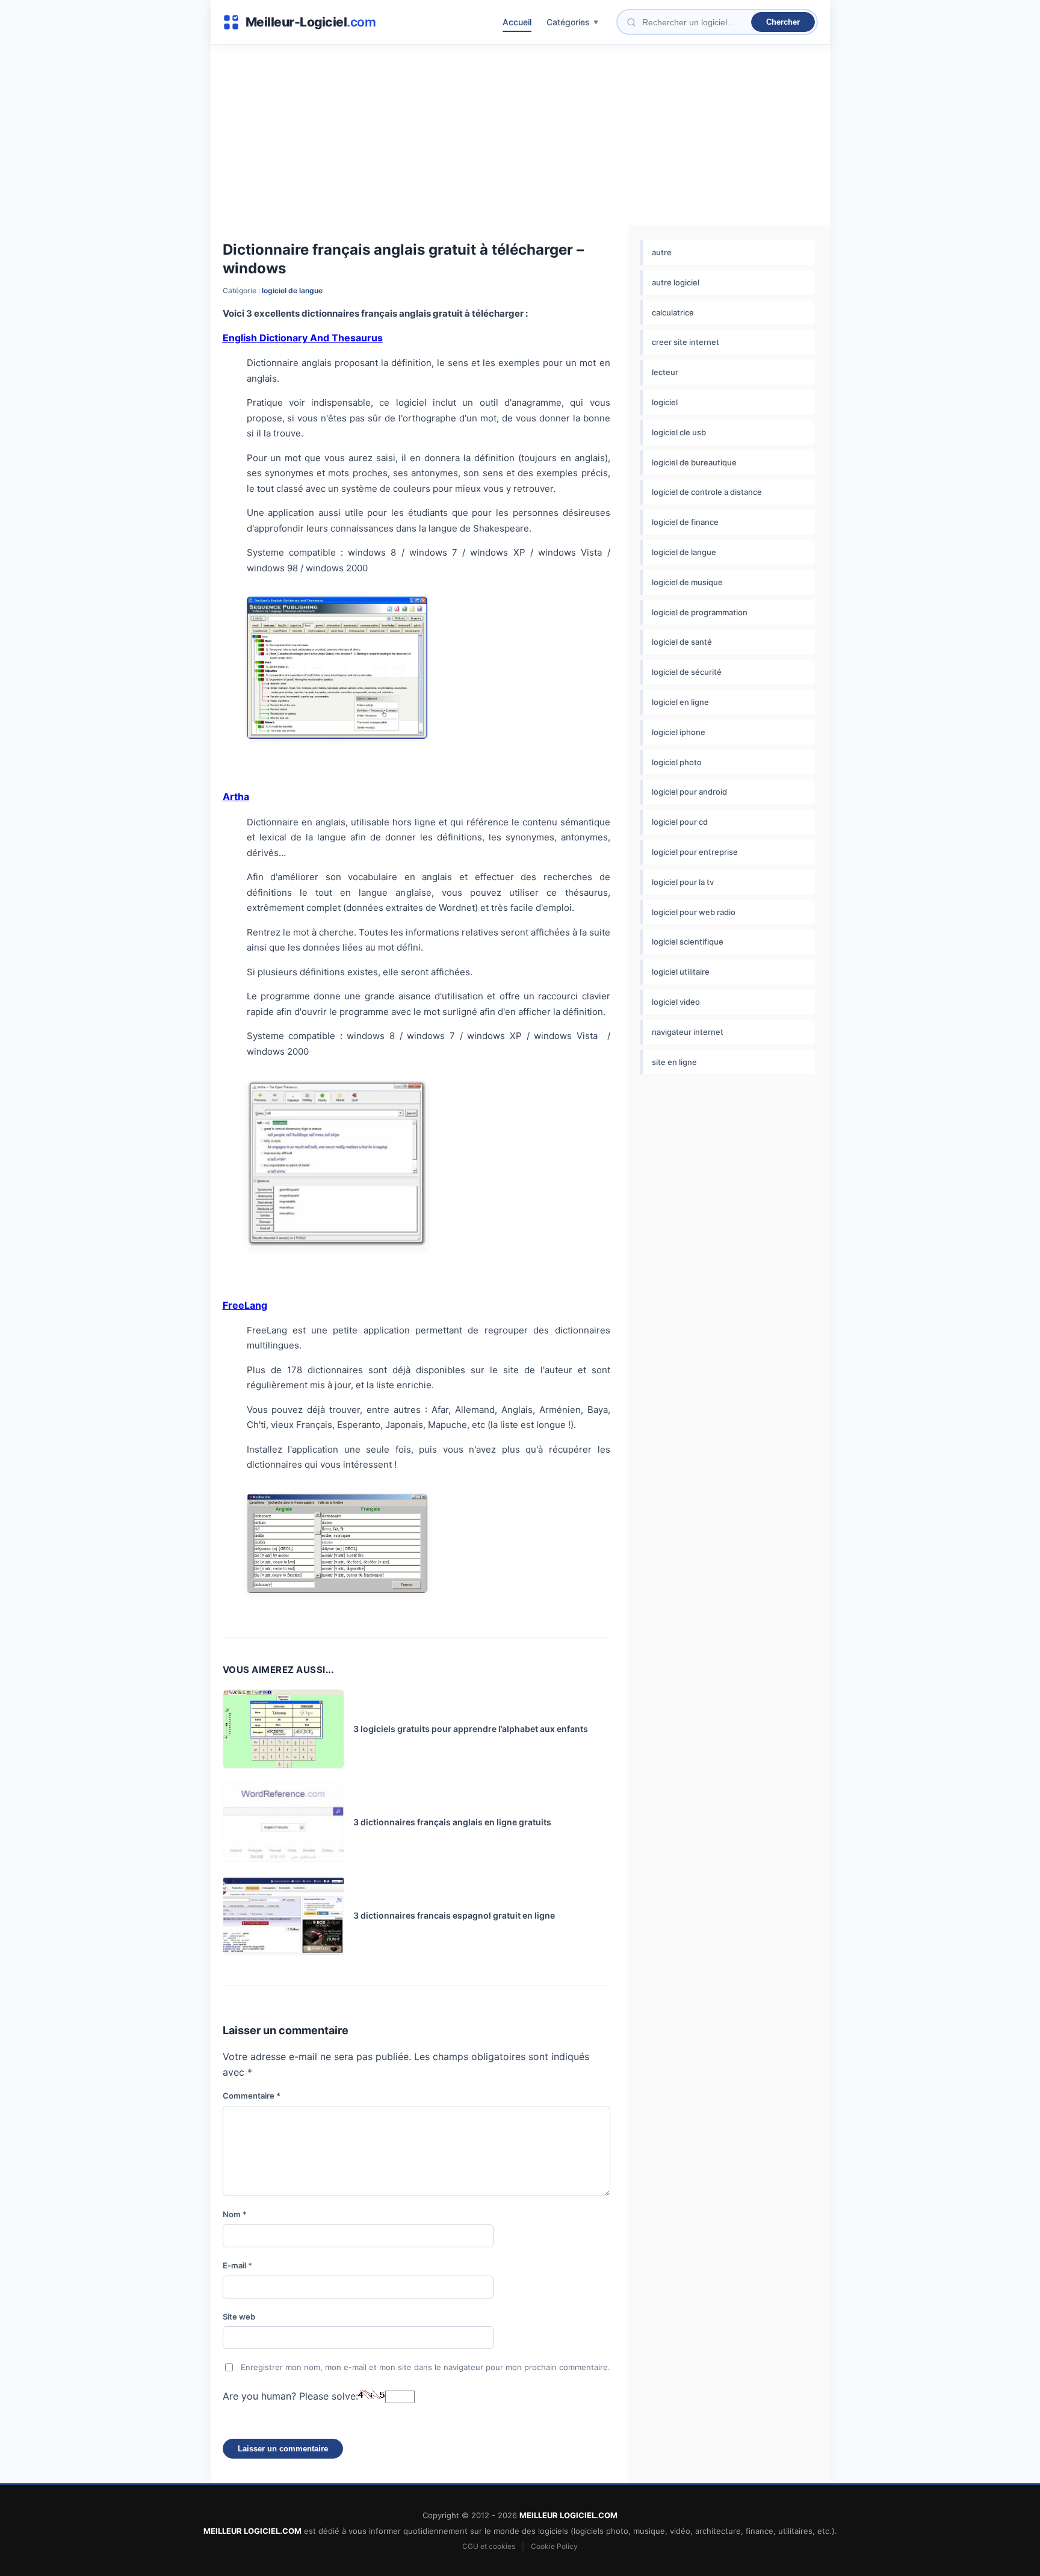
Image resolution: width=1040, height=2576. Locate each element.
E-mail (237, 2265)
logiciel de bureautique (694, 462)
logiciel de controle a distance (707, 492)
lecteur (665, 372)
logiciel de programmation (700, 612)
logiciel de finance (685, 522)
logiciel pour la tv (683, 882)
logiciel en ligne (680, 702)
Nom (235, 2214)
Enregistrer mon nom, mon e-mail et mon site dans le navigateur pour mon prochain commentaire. (426, 2367)
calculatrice (673, 312)
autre (662, 252)
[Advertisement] (520, 135)
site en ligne (674, 1062)
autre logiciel (676, 282)
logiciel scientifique (688, 942)
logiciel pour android (689, 792)
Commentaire (252, 2096)
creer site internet (686, 342)
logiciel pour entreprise (695, 852)
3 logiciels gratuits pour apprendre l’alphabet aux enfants (471, 1729)
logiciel (665, 402)
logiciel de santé (682, 642)
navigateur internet (688, 1032)
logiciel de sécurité (687, 672)
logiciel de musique (687, 582)
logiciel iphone (679, 732)
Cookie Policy (554, 2546)
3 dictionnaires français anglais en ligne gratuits (452, 1822)
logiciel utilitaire (681, 972)
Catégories (568, 22)
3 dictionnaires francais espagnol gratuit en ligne (454, 1915)
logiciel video (676, 1002)
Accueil (517, 22)
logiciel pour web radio (694, 912)
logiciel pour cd (680, 822)
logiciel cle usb (679, 432)
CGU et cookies (489, 2546)
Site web (239, 2317)
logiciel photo (677, 762)
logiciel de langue (292, 290)
